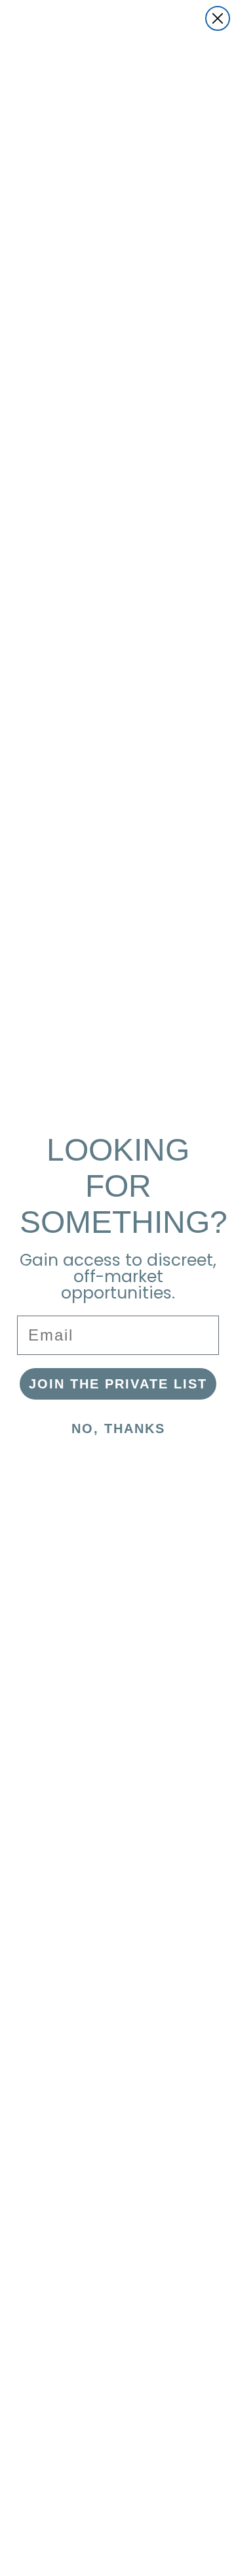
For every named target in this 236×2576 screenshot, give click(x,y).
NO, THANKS (118, 1428)
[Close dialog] (218, 18)
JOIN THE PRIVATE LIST (118, 1384)
